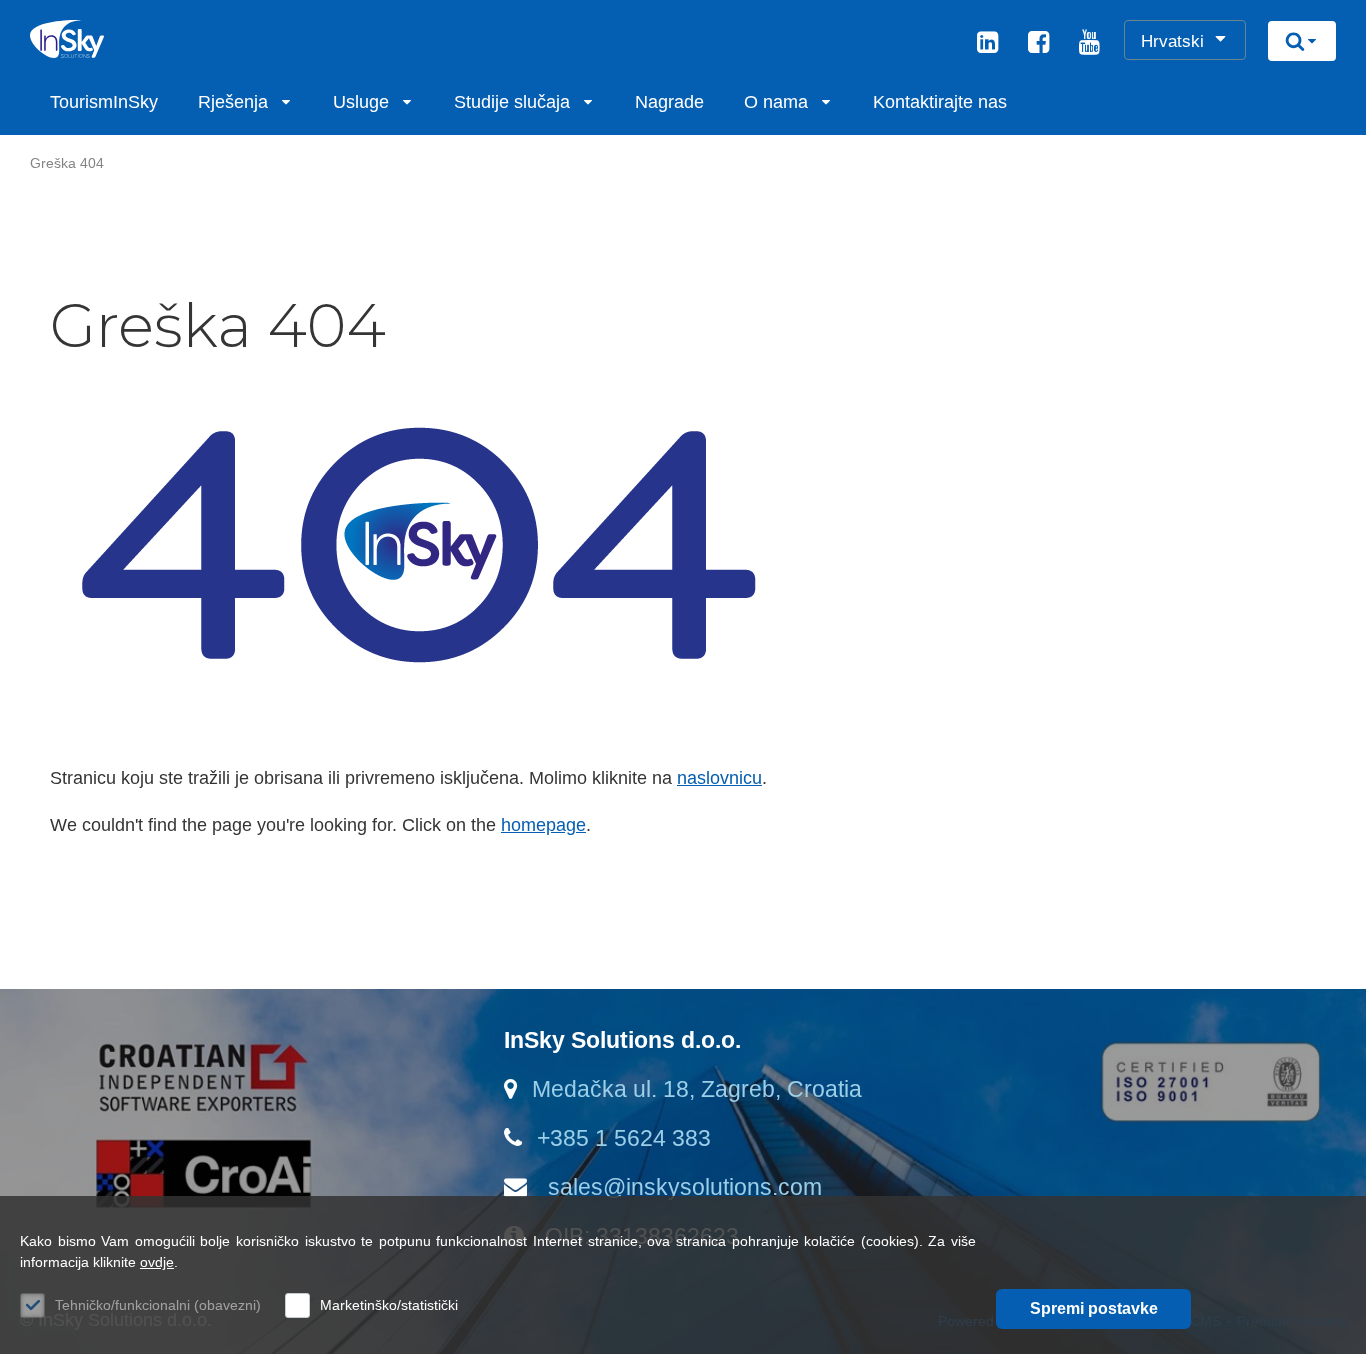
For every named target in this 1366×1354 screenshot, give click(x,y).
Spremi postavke (1094, 1308)
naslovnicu (719, 778)
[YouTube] (1089, 45)
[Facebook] (1038, 45)
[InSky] (125, 39)
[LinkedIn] (987, 45)
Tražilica (1302, 41)
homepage (543, 825)
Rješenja (233, 102)
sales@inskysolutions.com (682, 1187)
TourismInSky (104, 102)
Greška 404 (67, 163)
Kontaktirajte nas (940, 102)
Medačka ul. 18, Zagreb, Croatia (697, 1089)
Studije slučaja (512, 102)
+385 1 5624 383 (624, 1138)
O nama (776, 102)
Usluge (361, 102)
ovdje (157, 1262)
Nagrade (669, 102)
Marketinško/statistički (389, 1305)
